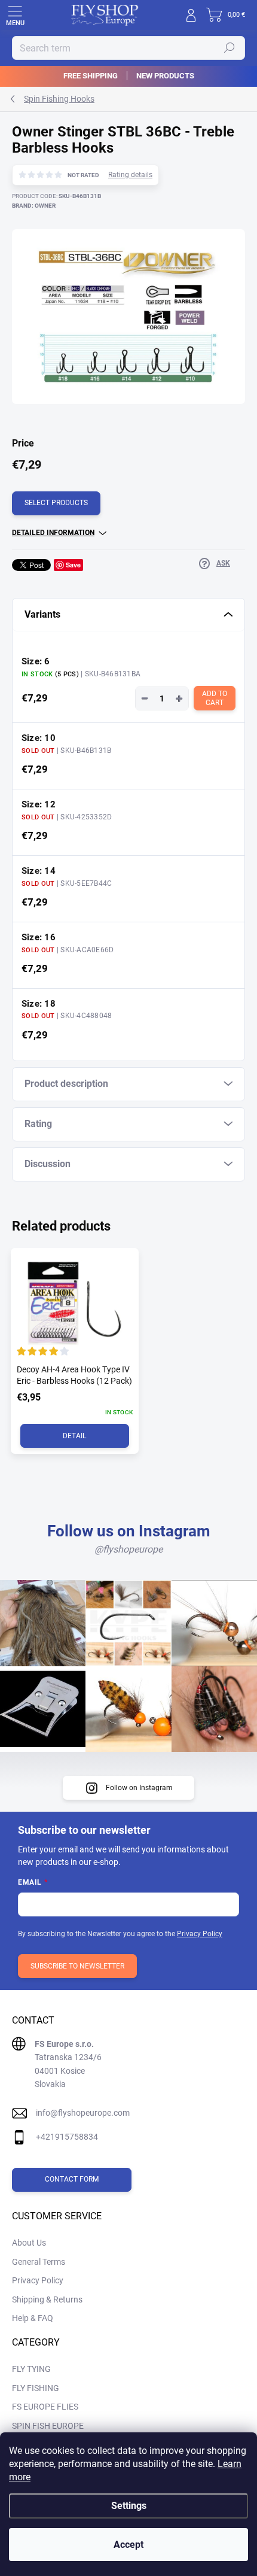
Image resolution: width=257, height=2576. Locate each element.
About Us (29, 2243)
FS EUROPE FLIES (45, 2407)
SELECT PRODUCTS (56, 503)
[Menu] (15, 15)
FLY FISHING (36, 2388)
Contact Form (72, 2179)
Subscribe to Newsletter (77, 1966)
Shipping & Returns (47, 2299)
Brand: (34, 206)
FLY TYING (31, 2369)
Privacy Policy (200, 1934)
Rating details (130, 175)
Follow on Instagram (139, 1788)
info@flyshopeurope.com (83, 2113)
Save (73, 565)
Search (230, 48)
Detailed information (53, 533)
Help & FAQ (33, 2318)
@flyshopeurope (128, 1549)
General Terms (39, 2262)
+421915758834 (67, 2137)
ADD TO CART (215, 698)
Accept (128, 2545)
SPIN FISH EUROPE (48, 2426)
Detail (74, 1436)
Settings (129, 2506)
